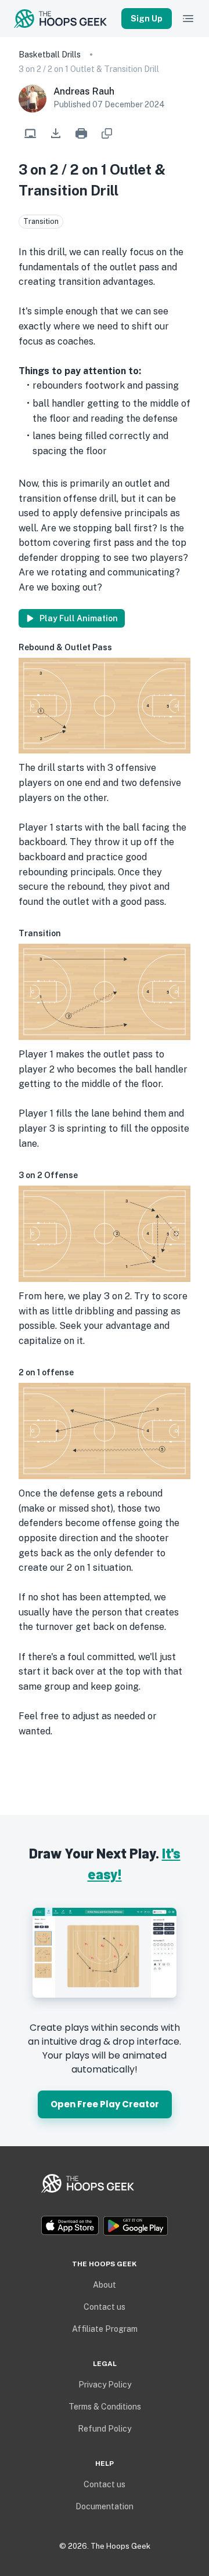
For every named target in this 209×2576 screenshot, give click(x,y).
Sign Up (147, 19)
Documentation (105, 2506)
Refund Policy (105, 2429)
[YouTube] (114, 2205)
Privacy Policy (105, 2385)
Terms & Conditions (105, 2407)
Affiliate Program (105, 2329)
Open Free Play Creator (105, 2104)
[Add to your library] (107, 133)
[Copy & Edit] (30, 133)
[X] (95, 2205)
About (105, 2285)
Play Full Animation (79, 618)
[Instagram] (105, 2205)
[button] (56, 133)
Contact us (105, 2307)
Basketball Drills (50, 55)
